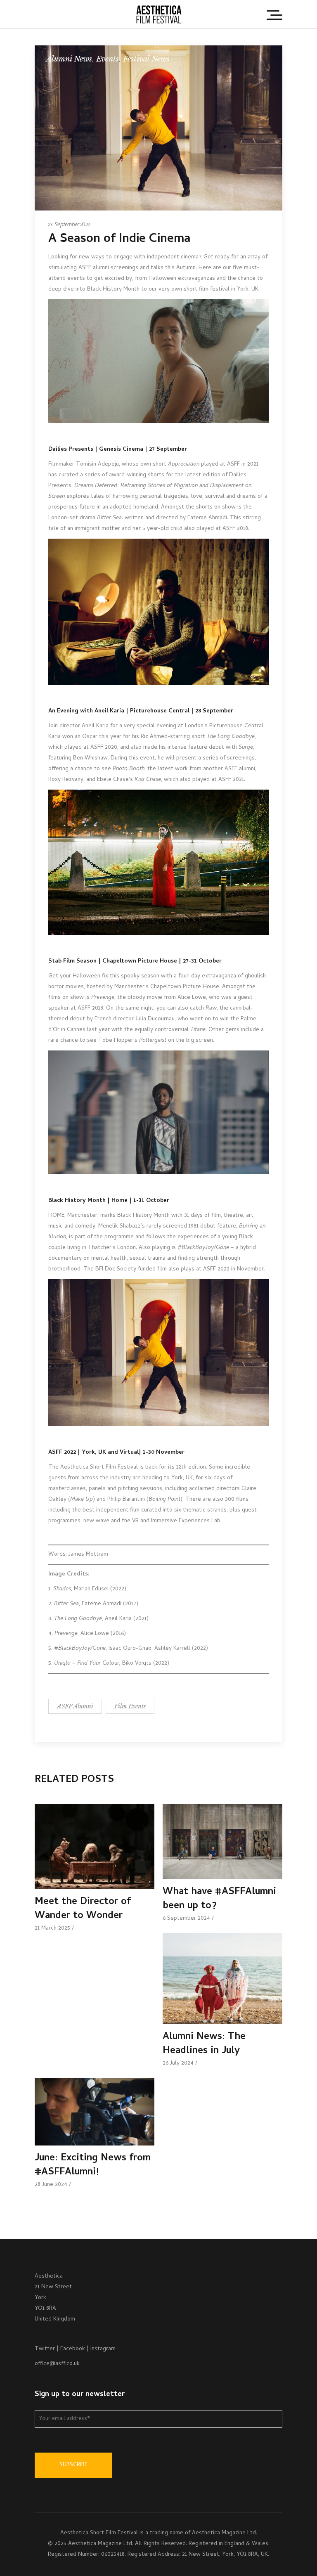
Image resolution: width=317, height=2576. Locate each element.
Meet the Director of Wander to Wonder (83, 1909)
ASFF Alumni (75, 1706)
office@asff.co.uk (57, 2364)
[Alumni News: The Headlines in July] (222, 1979)
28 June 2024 (51, 2185)
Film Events (130, 1706)
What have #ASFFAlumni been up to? (219, 1899)
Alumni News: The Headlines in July (204, 2044)
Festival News (146, 59)
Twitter (45, 2349)
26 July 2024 (178, 2064)
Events (108, 59)
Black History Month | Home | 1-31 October (109, 1201)
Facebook (73, 2349)
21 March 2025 (52, 1929)
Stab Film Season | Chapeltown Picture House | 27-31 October (135, 962)
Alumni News (69, 59)
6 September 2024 (186, 1919)
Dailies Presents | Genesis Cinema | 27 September (118, 450)
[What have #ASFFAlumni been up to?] (222, 1842)
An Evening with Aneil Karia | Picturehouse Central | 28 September (141, 711)
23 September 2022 (69, 225)
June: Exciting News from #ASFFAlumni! (93, 2166)
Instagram (103, 2349)
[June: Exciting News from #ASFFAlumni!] (95, 2112)
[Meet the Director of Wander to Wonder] (95, 1846)
